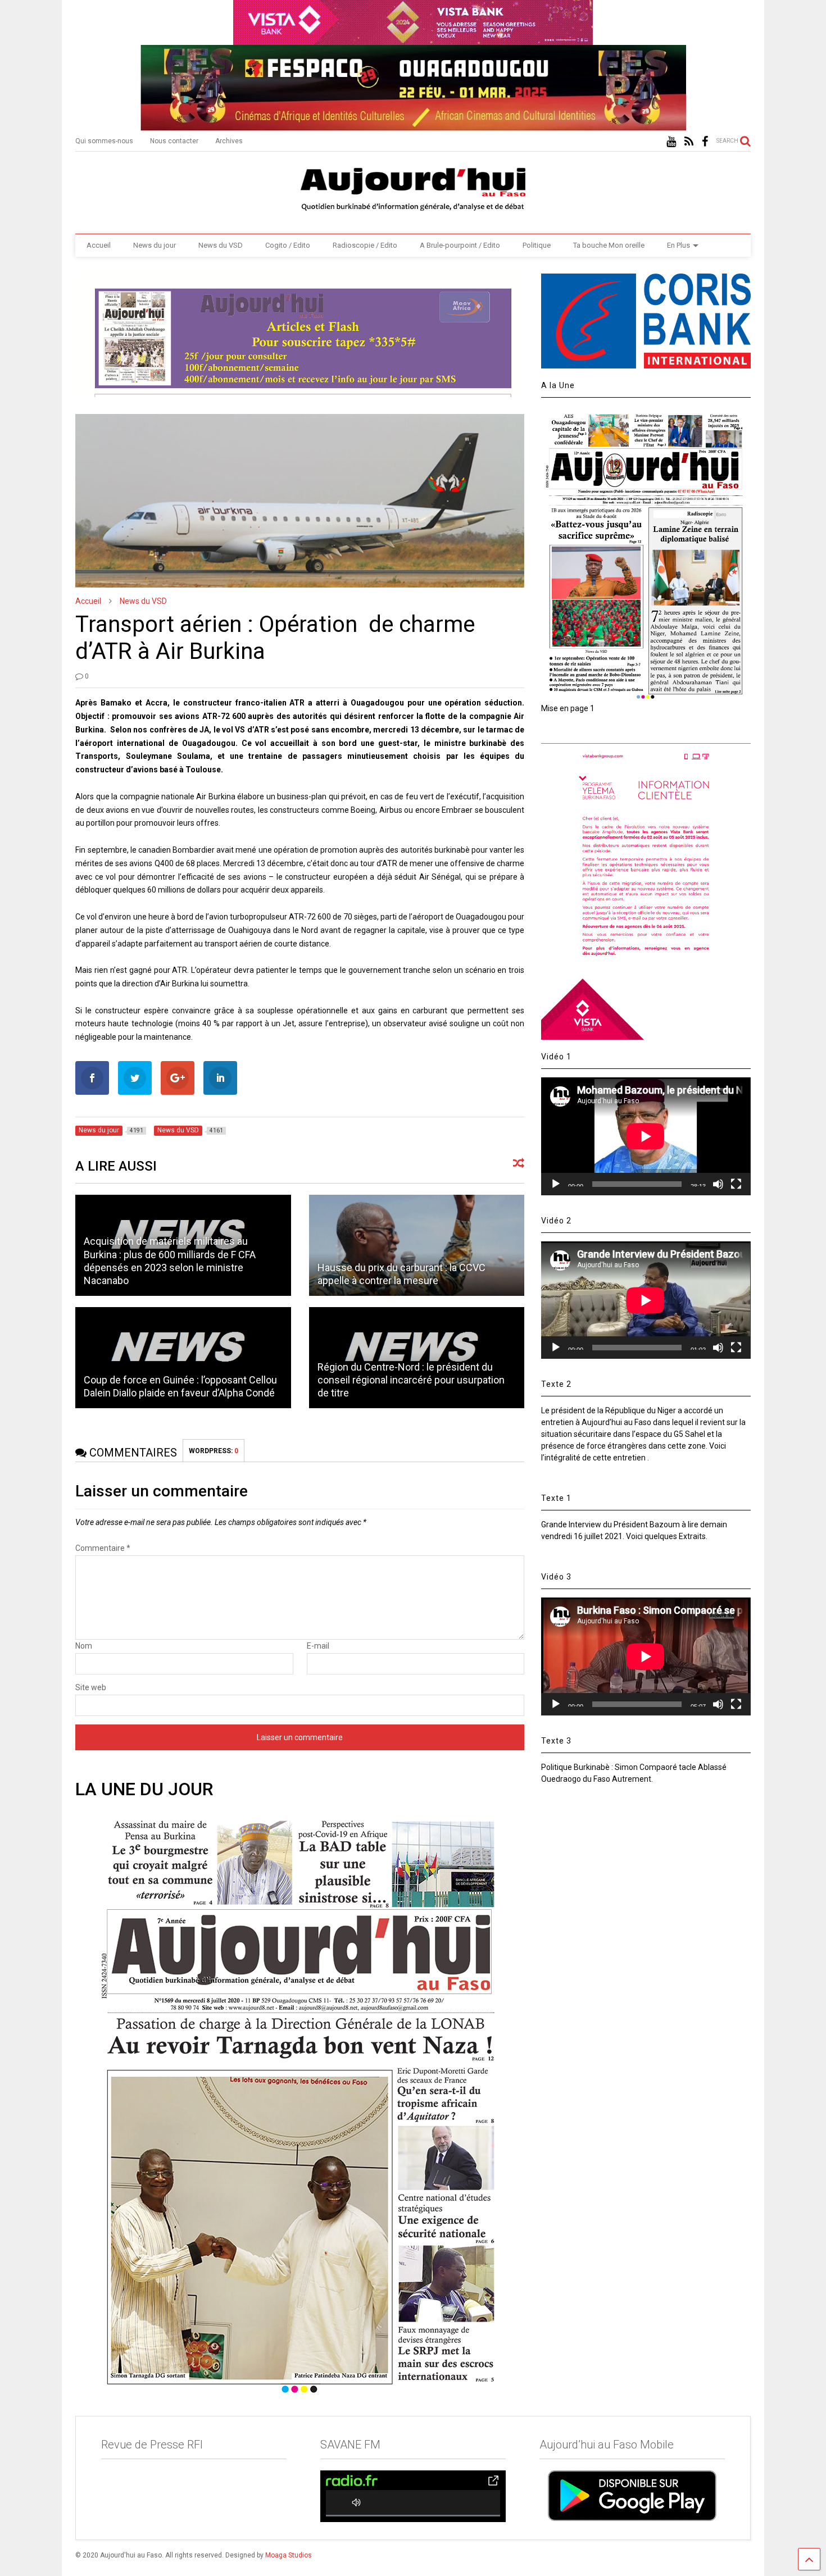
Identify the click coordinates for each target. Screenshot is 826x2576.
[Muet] (718, 1184)
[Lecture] (556, 1184)
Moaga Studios (289, 2555)
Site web (91, 1687)
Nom (84, 1646)
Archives (229, 141)
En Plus (678, 245)
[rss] (689, 142)
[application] (646, 1136)
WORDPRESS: (214, 1451)
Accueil (99, 245)
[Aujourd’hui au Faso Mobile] (632, 2495)
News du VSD (221, 245)
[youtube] (671, 142)
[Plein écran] (736, 1184)
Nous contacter (174, 141)
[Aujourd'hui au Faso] (413, 187)
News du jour (155, 245)
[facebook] (705, 142)
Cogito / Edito (288, 245)
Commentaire (103, 1548)
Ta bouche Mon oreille (609, 245)
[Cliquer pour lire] (417, 1245)
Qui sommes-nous (104, 141)
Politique (537, 245)
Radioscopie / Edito (365, 245)
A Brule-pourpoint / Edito (460, 245)
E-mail (318, 1646)
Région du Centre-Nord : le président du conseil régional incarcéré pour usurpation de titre (411, 1380)
